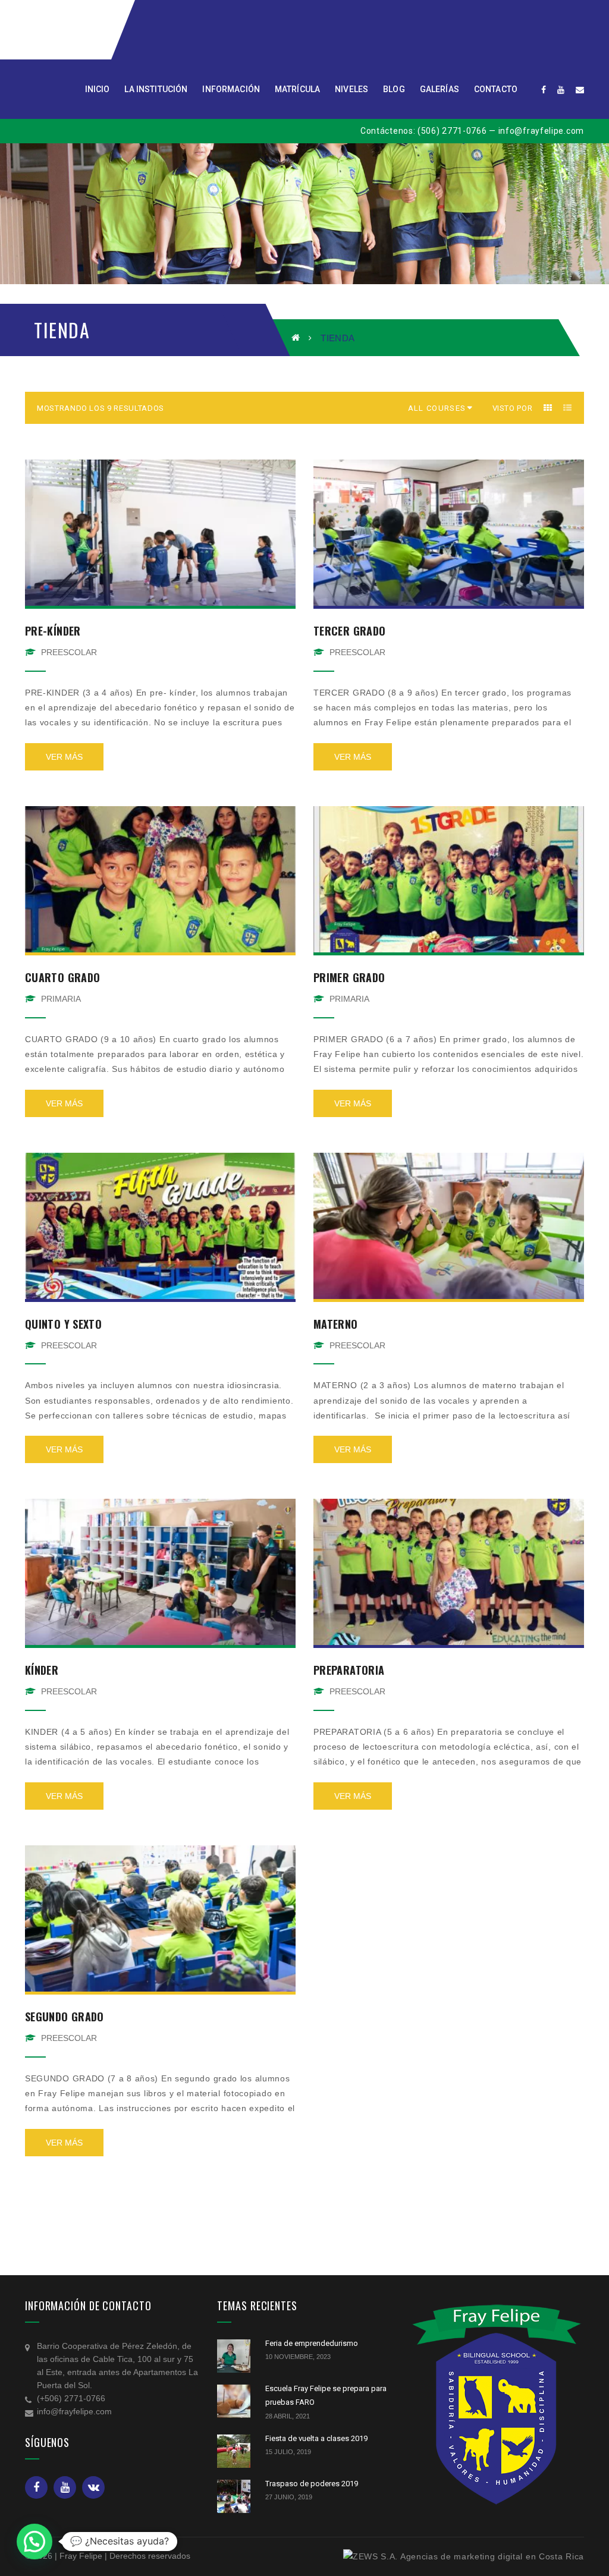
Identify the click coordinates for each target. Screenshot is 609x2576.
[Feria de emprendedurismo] (234, 2356)
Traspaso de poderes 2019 (312, 2484)
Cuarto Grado (62, 977)
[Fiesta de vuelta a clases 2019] (234, 2451)
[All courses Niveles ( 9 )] (437, 408)
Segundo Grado (65, 2017)
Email (93, 2487)
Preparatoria (349, 1670)
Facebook (36, 2487)
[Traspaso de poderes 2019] (234, 2496)
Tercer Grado (349, 631)
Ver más (64, 757)
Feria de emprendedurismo (312, 2343)
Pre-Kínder (53, 631)
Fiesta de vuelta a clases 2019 (316, 2438)
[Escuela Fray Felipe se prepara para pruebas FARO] (234, 2401)
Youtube (65, 2487)
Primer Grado (349, 977)
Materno (336, 1324)
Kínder (42, 1670)
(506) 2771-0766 (452, 131)
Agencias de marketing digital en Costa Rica (492, 2556)
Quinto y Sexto (63, 1324)
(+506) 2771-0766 (71, 2398)
